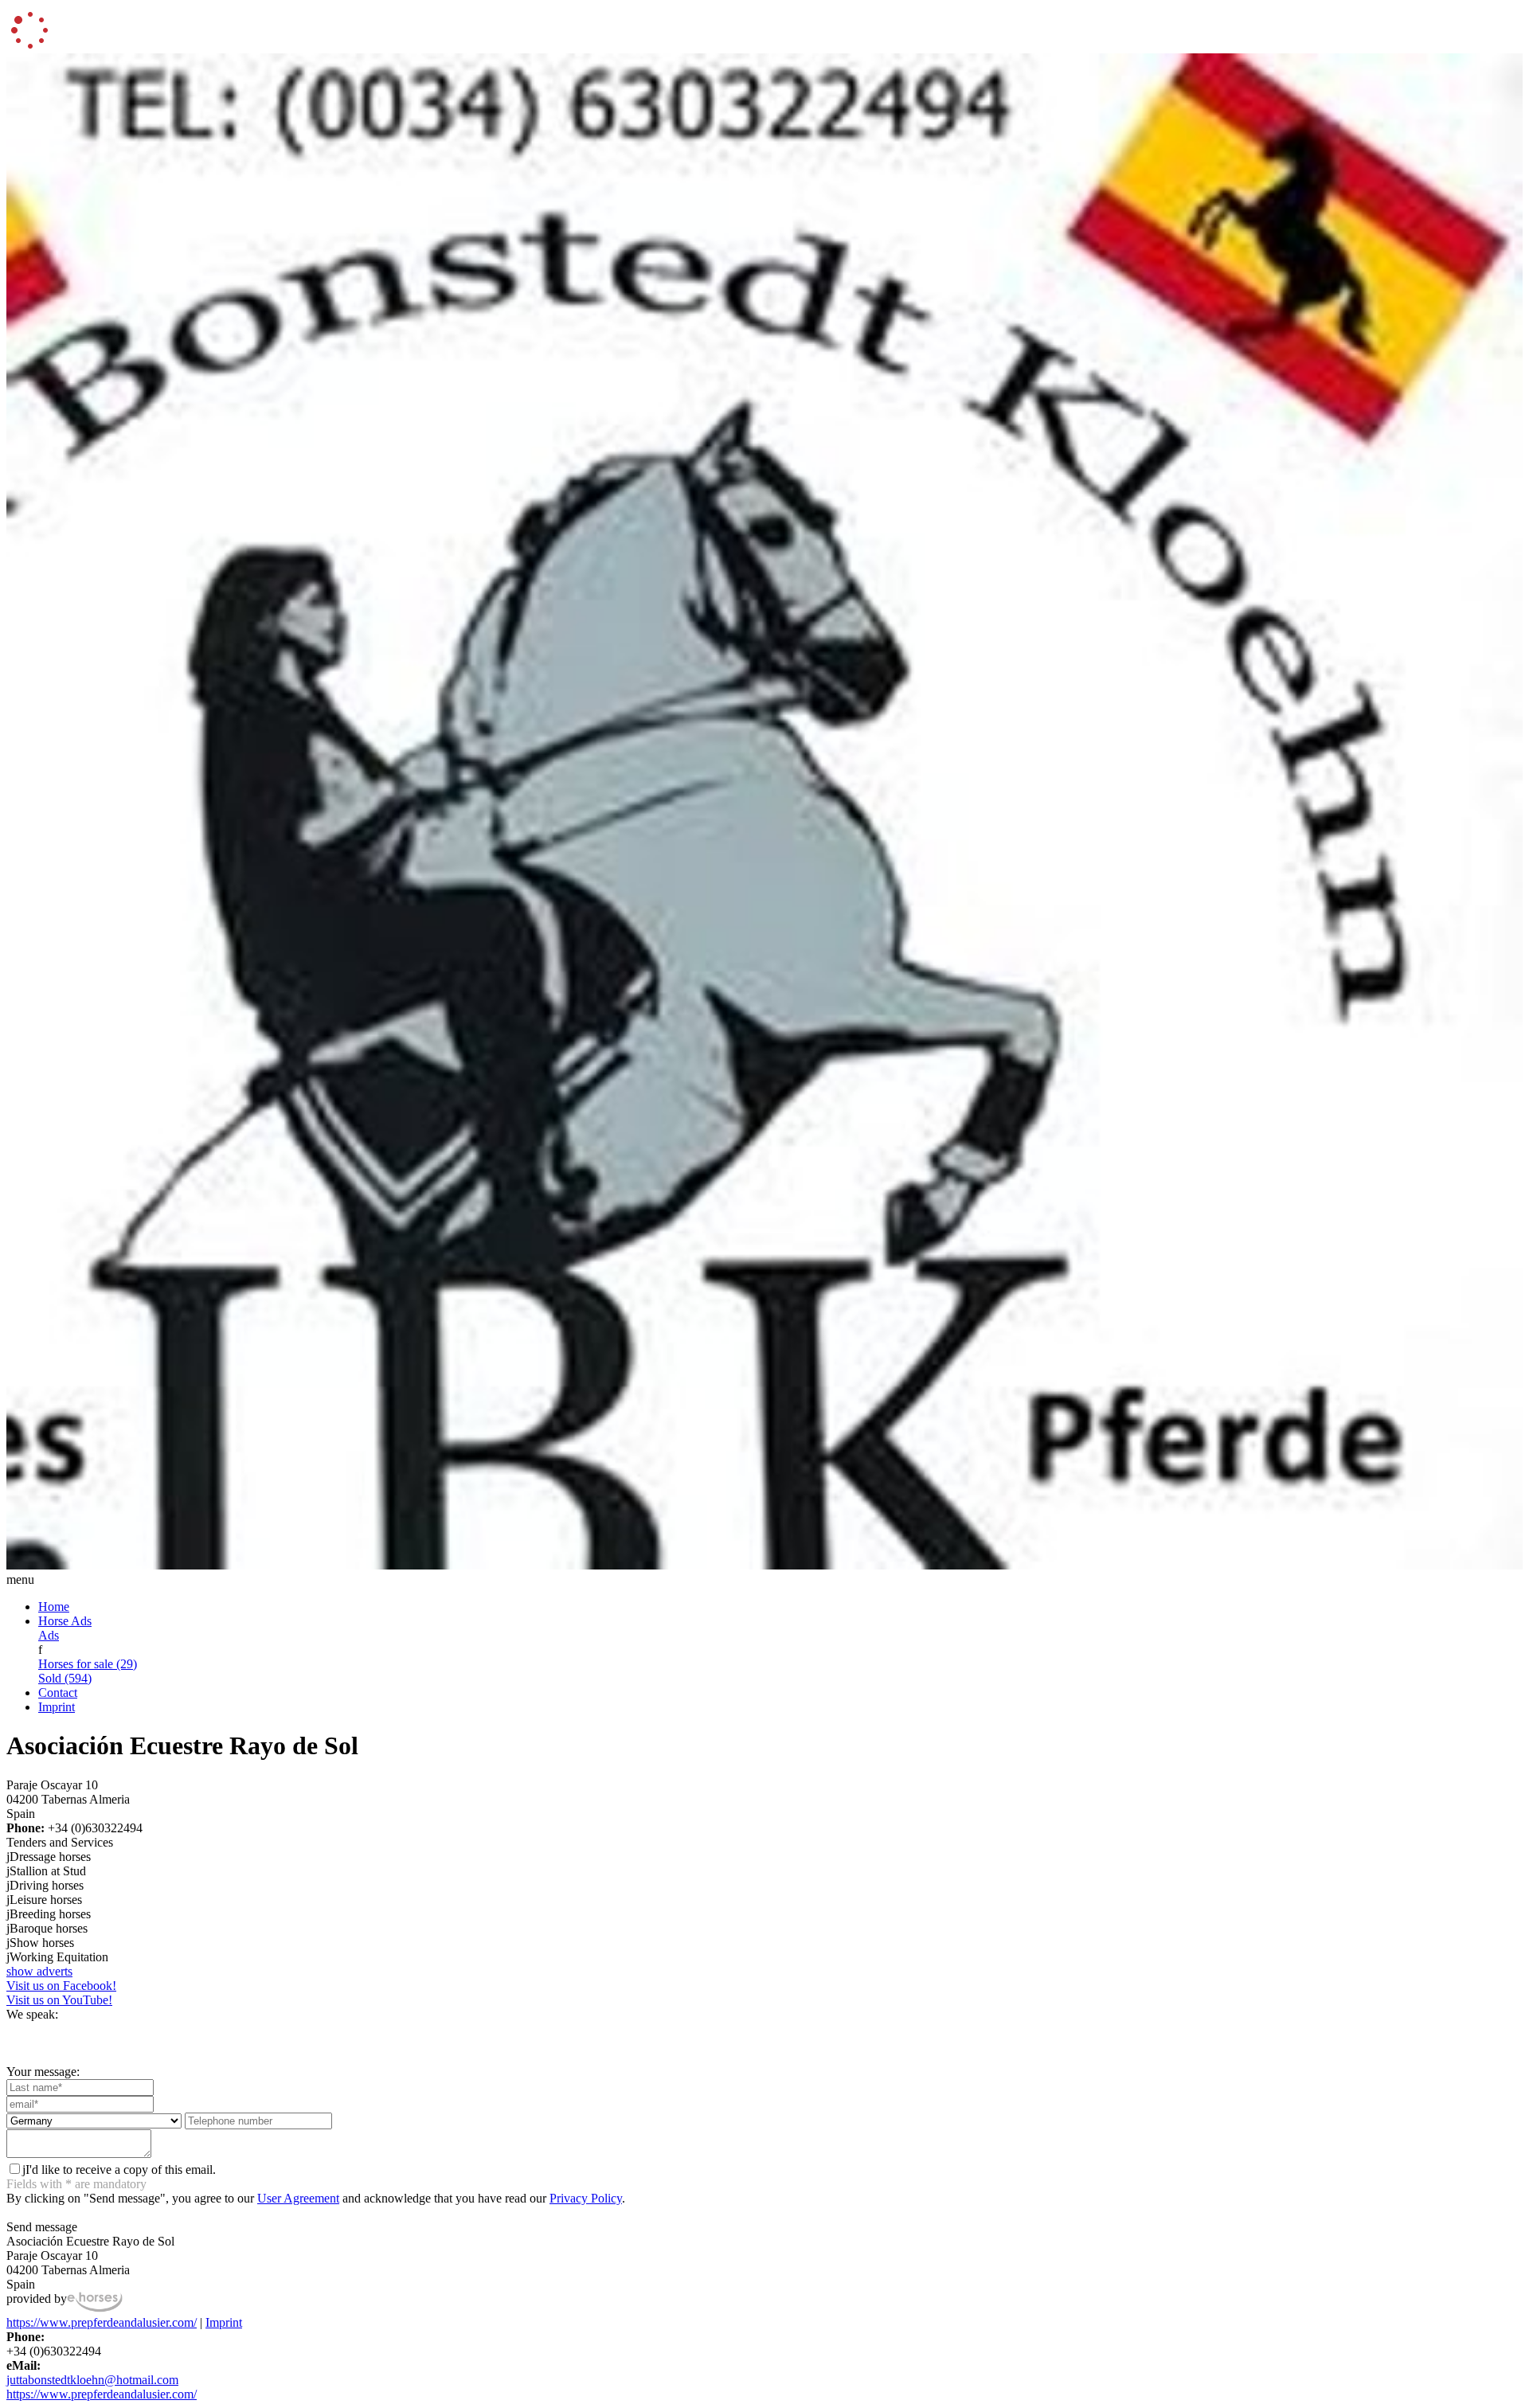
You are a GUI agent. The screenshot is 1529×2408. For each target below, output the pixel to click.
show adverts (39, 1971)
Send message (42, 2227)
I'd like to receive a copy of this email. (119, 2170)
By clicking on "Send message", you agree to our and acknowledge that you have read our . (316, 2198)
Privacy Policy (586, 2198)
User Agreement (298, 2198)
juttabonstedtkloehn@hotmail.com (92, 2380)
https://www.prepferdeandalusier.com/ (102, 2322)
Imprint (57, 1707)
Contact (58, 1693)
